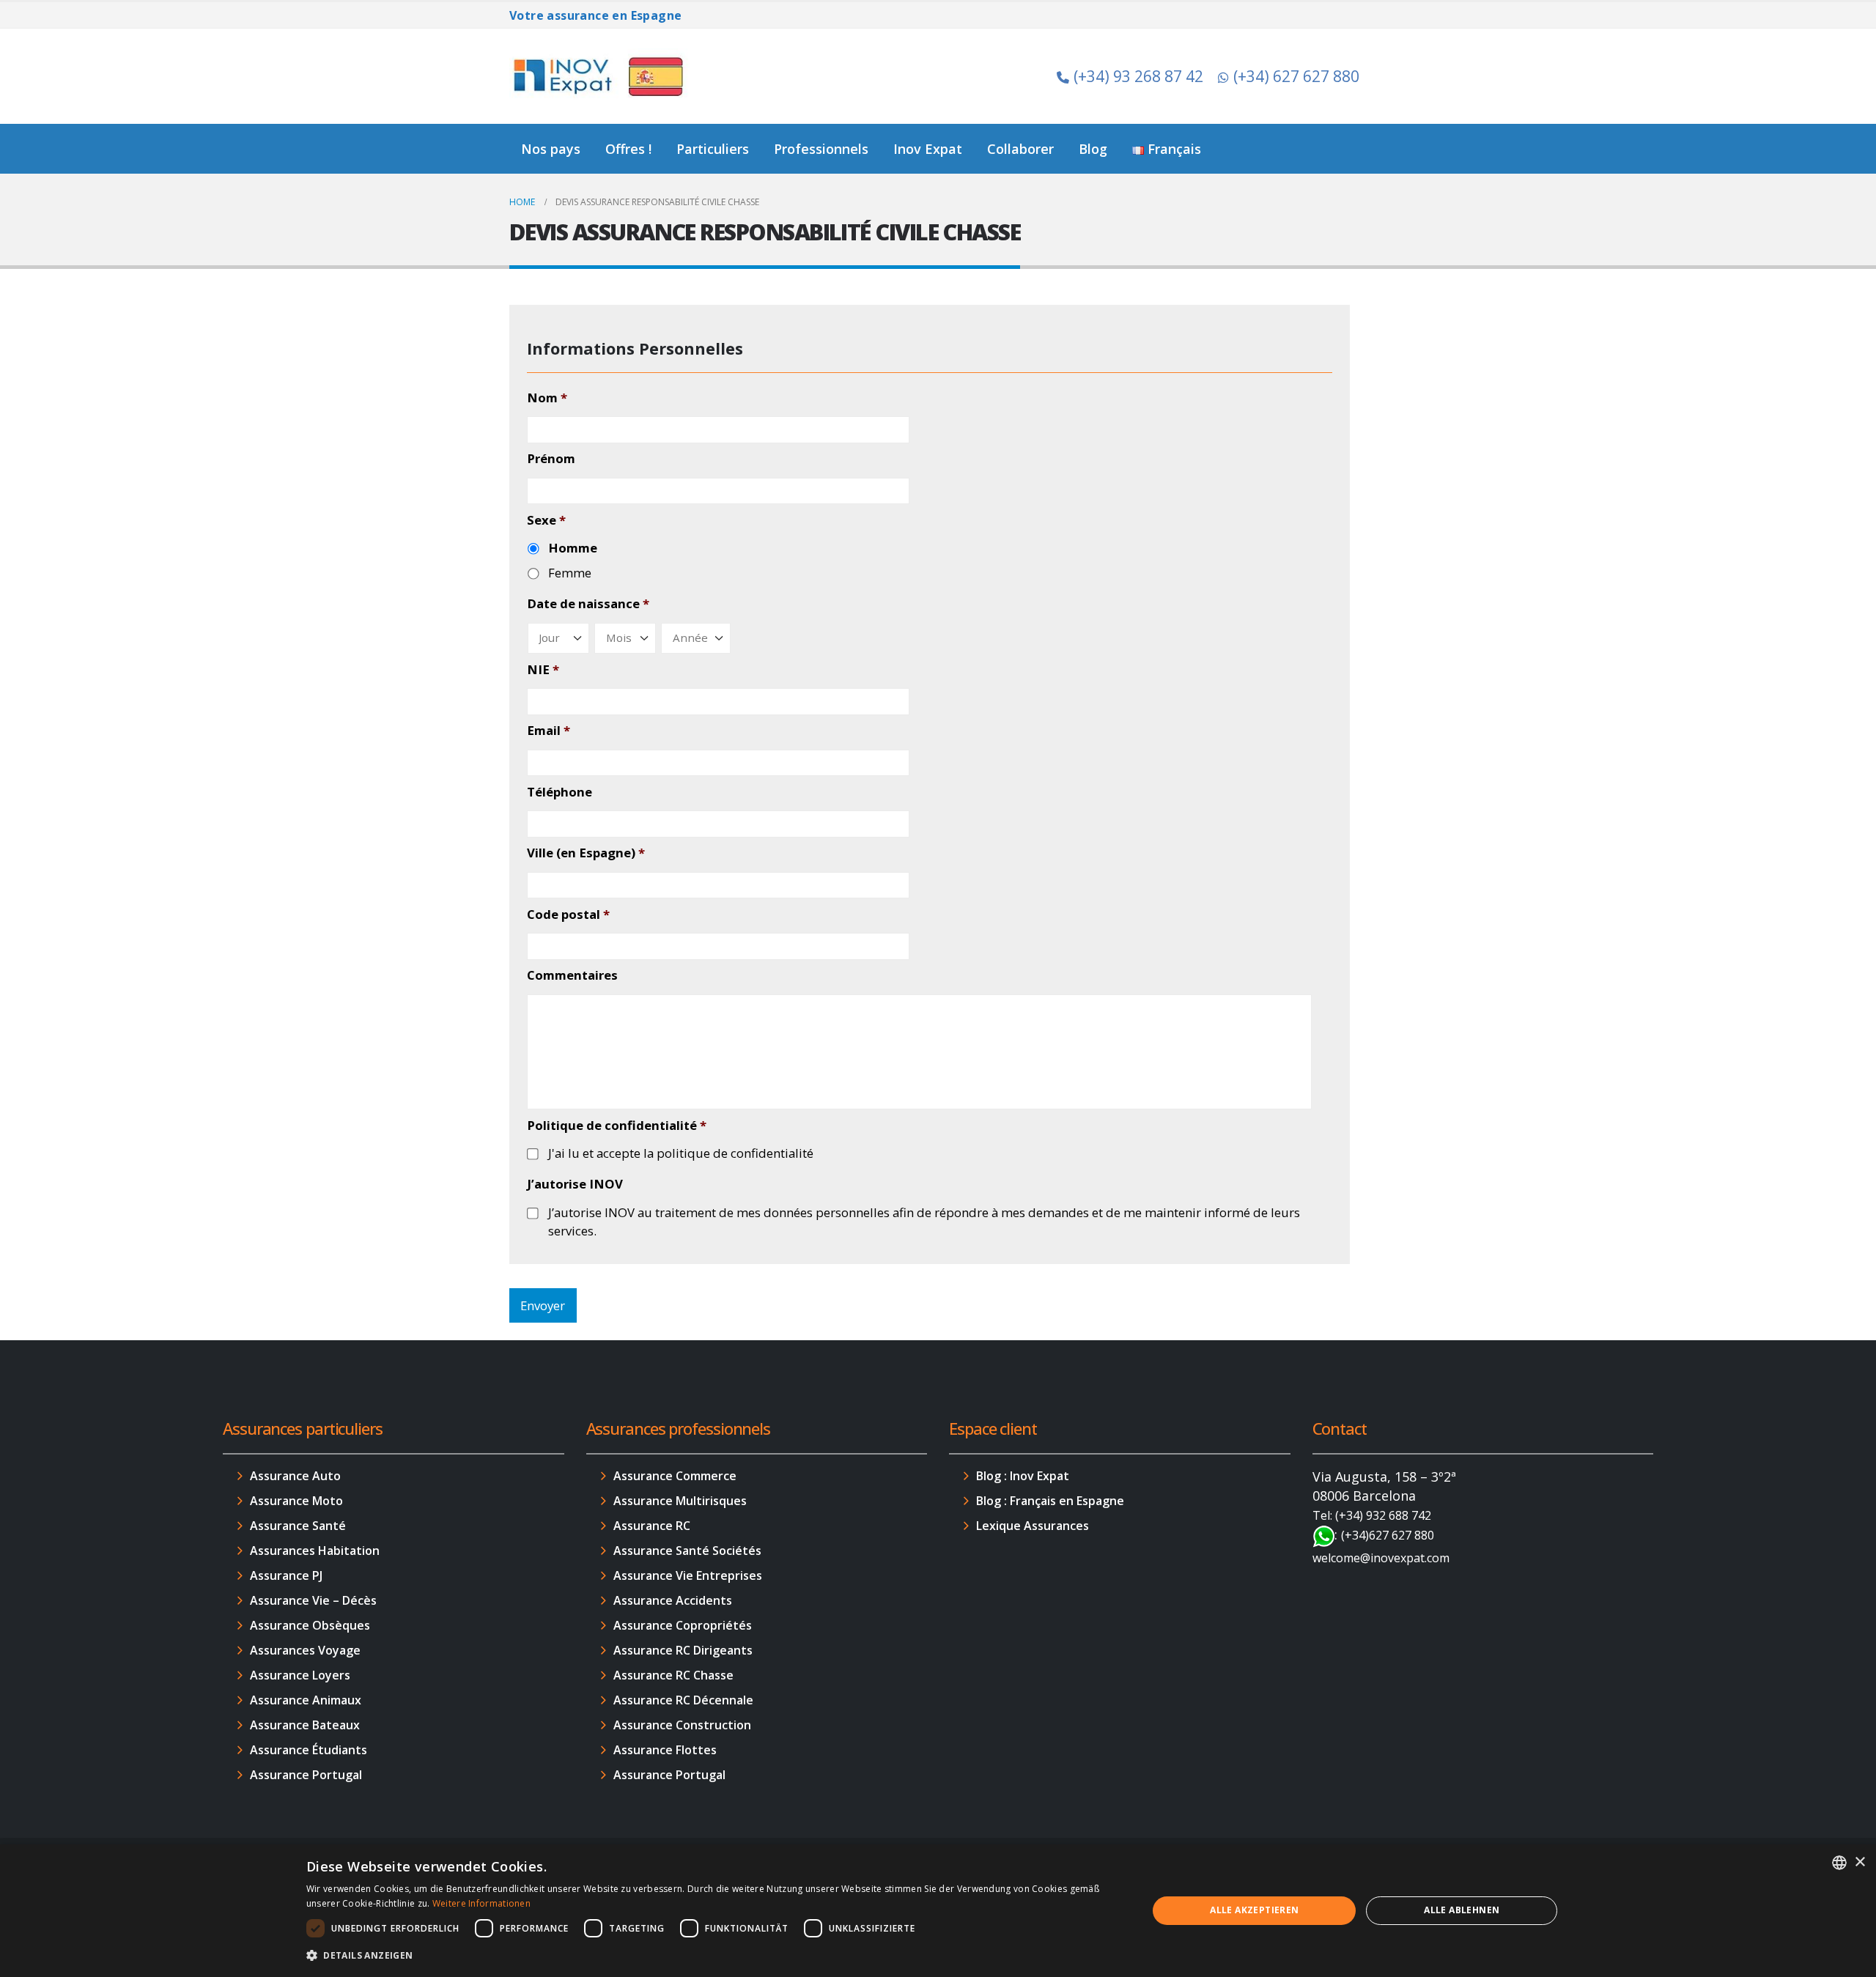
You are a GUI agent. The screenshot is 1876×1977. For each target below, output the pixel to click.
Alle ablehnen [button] (1462, 1910)
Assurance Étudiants (309, 1750)
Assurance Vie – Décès (313, 1600)
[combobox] (1839, 1863)
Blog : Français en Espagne (1050, 1501)
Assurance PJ (286, 1575)
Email (549, 731)
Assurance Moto (296, 1501)
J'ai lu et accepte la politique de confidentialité (681, 1153)
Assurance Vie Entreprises (688, 1575)
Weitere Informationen (481, 1903)
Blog (1093, 149)
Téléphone (560, 792)
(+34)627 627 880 (1388, 1535)
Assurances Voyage (305, 1650)
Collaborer (1020, 149)
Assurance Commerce (675, 1476)
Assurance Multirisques (680, 1501)
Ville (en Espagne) (586, 853)
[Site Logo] (601, 76)
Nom (547, 398)
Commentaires (572, 975)
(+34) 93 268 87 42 (1138, 76)
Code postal (568, 914)
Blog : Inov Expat (1023, 1476)
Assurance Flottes (665, 1750)
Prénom (551, 459)
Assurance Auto (295, 1476)
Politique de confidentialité (617, 1126)
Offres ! (628, 149)
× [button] (1860, 1862)
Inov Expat (928, 149)
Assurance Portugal (306, 1775)
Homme (573, 548)
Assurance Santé (298, 1526)
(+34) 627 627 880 (1296, 76)
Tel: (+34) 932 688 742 (1372, 1515)
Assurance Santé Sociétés (687, 1551)
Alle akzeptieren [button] (1254, 1910)
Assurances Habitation (315, 1551)
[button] (714, 1956)
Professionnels (821, 149)
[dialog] (938, 1911)
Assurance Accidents (673, 1600)
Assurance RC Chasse (673, 1675)
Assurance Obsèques (310, 1625)
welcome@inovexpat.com (1381, 1558)
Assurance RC (652, 1526)
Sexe (546, 520)
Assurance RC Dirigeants (683, 1650)
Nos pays (551, 149)
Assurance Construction (682, 1725)
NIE (543, 670)
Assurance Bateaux (305, 1725)
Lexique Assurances (1033, 1526)
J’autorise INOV (575, 1184)
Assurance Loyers (300, 1675)
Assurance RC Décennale (683, 1700)
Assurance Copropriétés (683, 1625)
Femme (570, 573)
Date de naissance (588, 604)
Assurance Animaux (306, 1700)
